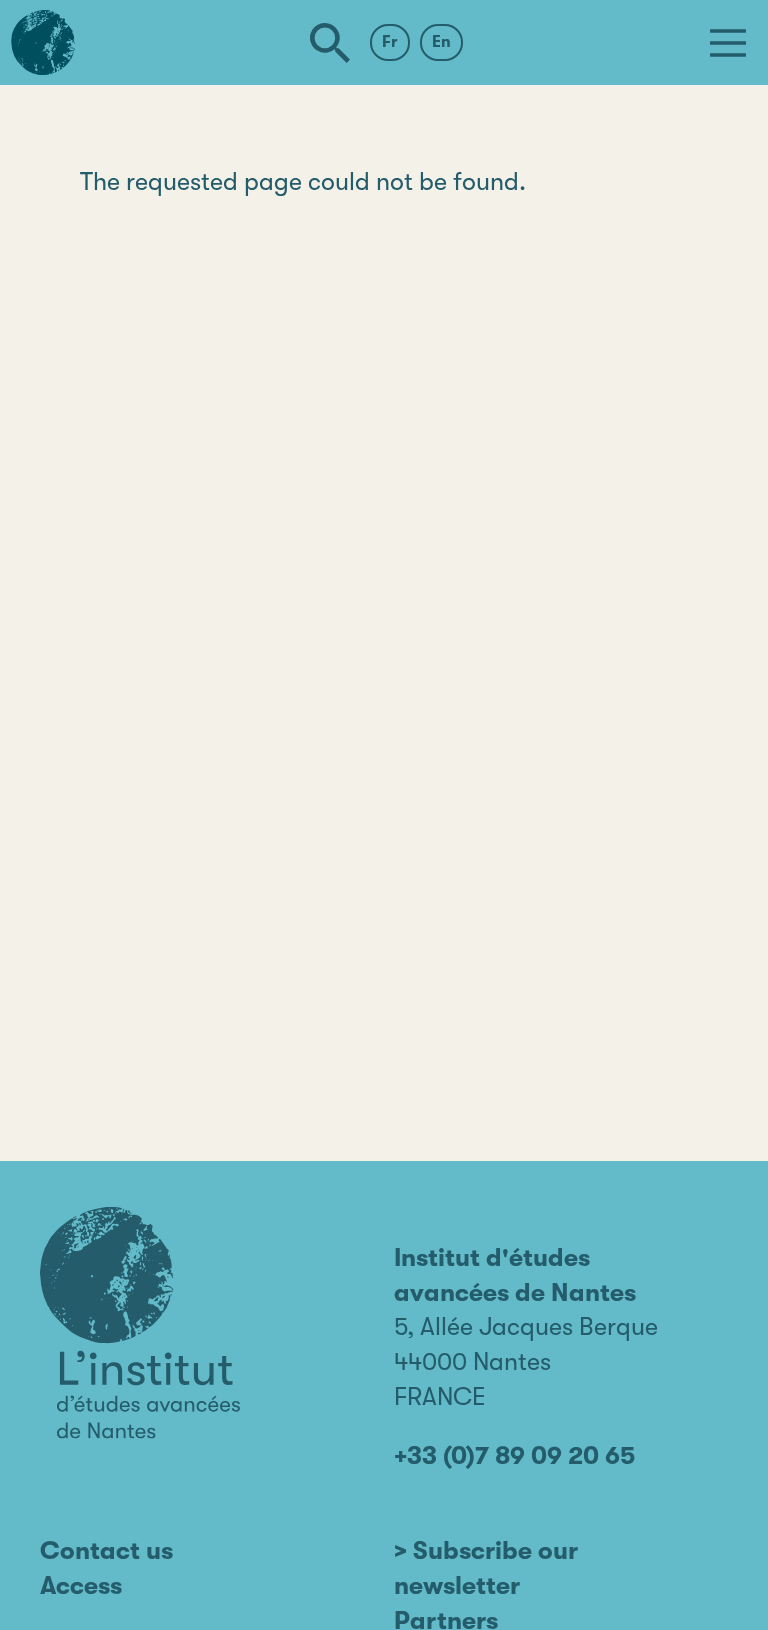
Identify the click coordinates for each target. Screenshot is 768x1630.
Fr (390, 42)
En (441, 42)
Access (81, 1585)
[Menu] (728, 43)
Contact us (106, 1550)
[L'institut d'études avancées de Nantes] (140, 1323)
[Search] (330, 43)
